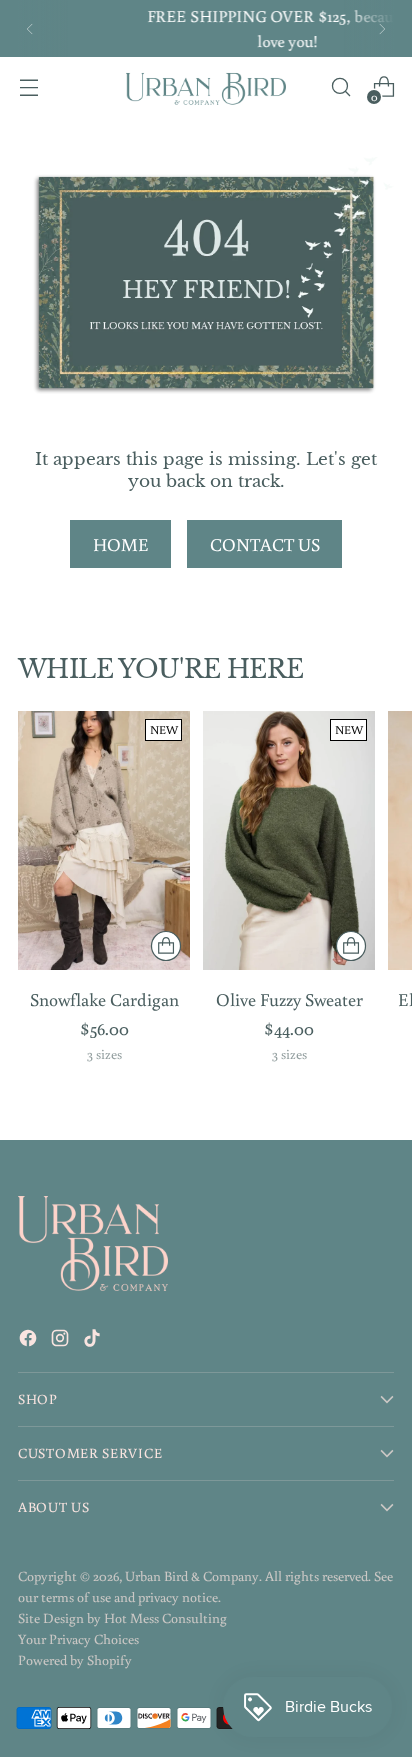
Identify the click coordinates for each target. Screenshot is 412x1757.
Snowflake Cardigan (104, 999)
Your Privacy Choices (78, 1639)
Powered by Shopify (75, 1660)
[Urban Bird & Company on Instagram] (62, 1341)
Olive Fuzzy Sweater (289, 999)
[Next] (382, 28)
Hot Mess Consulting (165, 1618)
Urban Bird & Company (192, 1576)
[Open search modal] (340, 87)
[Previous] (30, 28)
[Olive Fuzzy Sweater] (289, 840)
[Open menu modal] (28, 87)
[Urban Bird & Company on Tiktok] (94, 1341)
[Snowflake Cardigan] (104, 840)
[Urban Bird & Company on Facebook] (30, 1341)
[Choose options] (166, 946)
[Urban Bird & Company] (206, 87)
